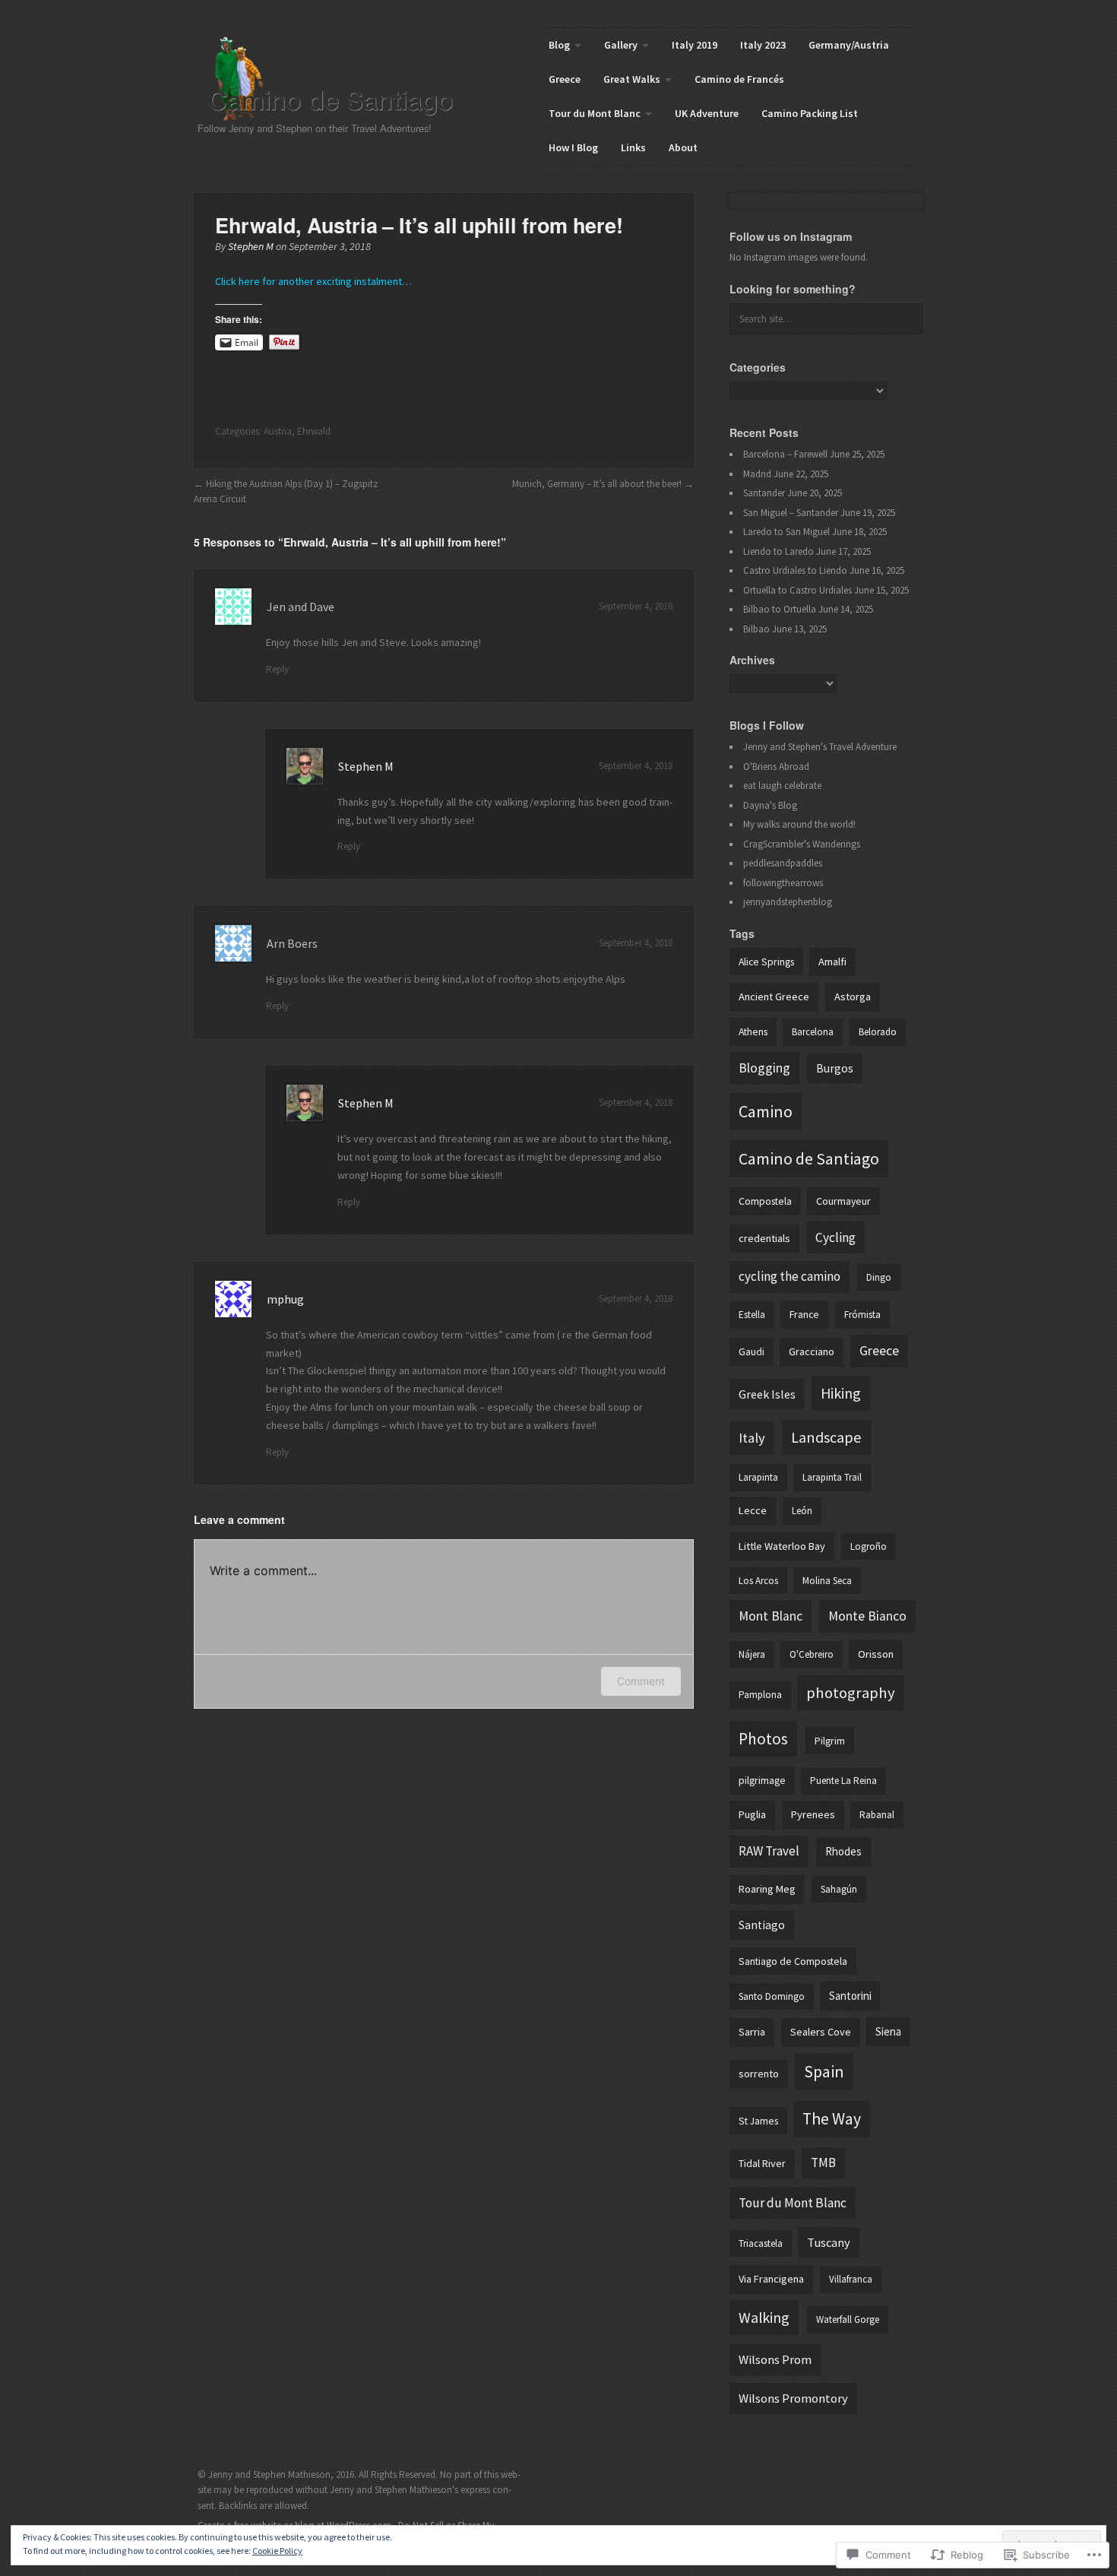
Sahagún (839, 1889)
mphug (285, 1299)
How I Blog (573, 147)
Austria (278, 431)
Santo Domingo (772, 1996)
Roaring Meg (767, 1889)
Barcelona (813, 1032)
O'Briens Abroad (776, 767)
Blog (559, 45)
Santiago (762, 1925)
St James (758, 2121)
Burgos (835, 1068)
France (804, 1314)
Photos (763, 1739)
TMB (823, 2163)
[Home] (343, 79)
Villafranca (851, 2279)
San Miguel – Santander (791, 513)
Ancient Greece (774, 996)
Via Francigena (771, 2279)
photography (851, 1693)
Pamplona (760, 1695)
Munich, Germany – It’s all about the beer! (597, 484)
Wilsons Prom (775, 2360)
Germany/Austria (849, 45)
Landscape (826, 1437)
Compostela (765, 1201)
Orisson (876, 1654)
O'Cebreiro (812, 1654)
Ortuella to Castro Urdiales (797, 590)
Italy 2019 (695, 45)
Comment (641, 1681)
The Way (832, 2119)
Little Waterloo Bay (782, 1546)
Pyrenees (813, 1814)
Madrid (757, 474)
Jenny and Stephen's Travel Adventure (820, 747)
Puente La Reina (843, 1781)
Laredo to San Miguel (786, 532)
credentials (764, 1238)
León (802, 1511)
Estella (752, 1315)
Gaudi (752, 1351)
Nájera (752, 1654)
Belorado (878, 1032)
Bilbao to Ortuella (780, 609)
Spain (824, 2071)
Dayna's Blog (770, 805)
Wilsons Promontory (793, 2399)
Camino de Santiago (809, 1158)
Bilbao (756, 629)
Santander (764, 493)
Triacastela (761, 2243)
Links (633, 147)
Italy (752, 1438)
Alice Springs (766, 962)
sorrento (759, 2074)
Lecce (753, 1510)
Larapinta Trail (832, 1477)
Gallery (621, 45)
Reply (277, 669)
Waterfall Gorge (848, 2319)
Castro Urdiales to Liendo (795, 570)
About (683, 147)
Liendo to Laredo (778, 551)
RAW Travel (769, 1851)
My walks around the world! (799, 824)
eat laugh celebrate (782, 786)
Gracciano (812, 1351)
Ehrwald (314, 431)
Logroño (869, 1546)
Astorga (853, 996)
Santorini (850, 1996)
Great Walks (632, 79)
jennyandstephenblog (788, 902)
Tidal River (762, 2163)
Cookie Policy (277, 2551)
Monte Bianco (867, 1616)
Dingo (879, 1277)
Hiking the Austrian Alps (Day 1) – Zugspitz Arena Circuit (286, 491)
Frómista (862, 1315)
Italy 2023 (763, 45)
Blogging (764, 1068)
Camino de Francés (739, 79)
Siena (888, 2031)
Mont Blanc (771, 1616)
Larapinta (758, 1477)
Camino (766, 1111)
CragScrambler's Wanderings (802, 844)
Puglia (752, 1814)
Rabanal (877, 1815)
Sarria (752, 2032)
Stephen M (251, 246)
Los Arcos (758, 1581)
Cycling (835, 1237)
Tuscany (829, 2242)
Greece (565, 79)
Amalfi (832, 962)
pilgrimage (762, 1780)
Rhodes (843, 1851)
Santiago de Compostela (793, 1961)
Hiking (841, 1393)
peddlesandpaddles (783, 863)
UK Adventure (707, 113)
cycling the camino (789, 1276)
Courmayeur (843, 1201)
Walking (764, 2317)
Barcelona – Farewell (785, 454)
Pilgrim (830, 1741)
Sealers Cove (821, 2032)
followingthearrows (783, 883)
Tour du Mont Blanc (595, 113)
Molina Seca (827, 1581)
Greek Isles (767, 1394)
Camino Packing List (810, 113)
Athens (753, 1031)
